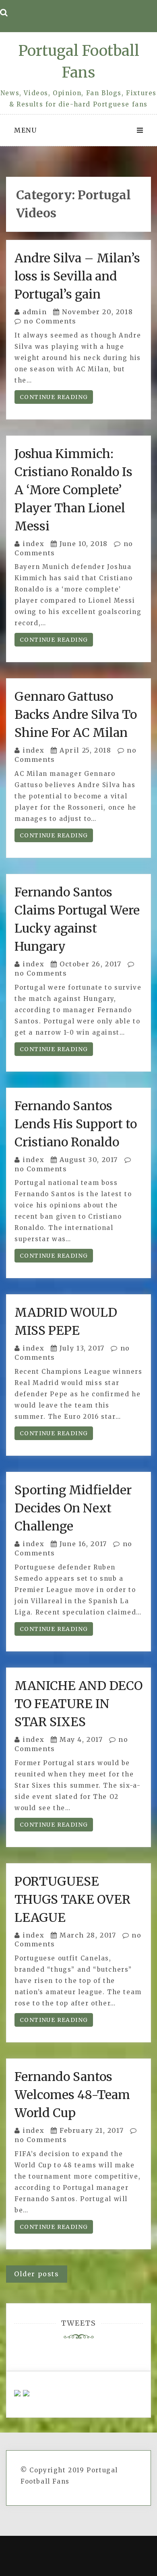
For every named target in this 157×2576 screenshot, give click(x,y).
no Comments (49, 321)
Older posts (37, 2274)
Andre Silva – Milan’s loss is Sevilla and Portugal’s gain (77, 276)
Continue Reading (54, 397)
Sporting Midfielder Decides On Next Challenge (73, 1508)
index (33, 544)
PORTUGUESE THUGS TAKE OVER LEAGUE (72, 1899)
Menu (25, 130)
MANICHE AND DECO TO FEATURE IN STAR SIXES (78, 1704)
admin (35, 312)
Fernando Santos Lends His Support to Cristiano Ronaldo (76, 1124)
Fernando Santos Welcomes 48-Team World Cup (72, 2095)
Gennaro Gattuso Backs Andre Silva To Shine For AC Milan (76, 714)
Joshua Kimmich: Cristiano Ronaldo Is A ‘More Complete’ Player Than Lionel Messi (73, 490)
